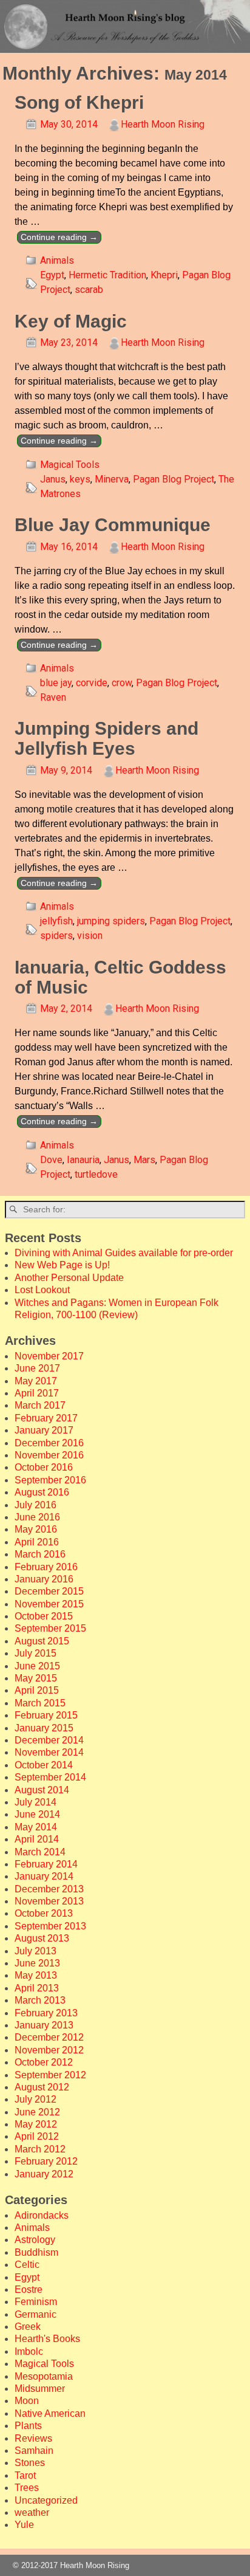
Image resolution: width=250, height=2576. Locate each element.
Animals (57, 260)
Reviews (33, 2438)
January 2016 (44, 1579)
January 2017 (44, 1430)
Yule (24, 2525)
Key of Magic (71, 321)
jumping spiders (111, 921)
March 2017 (40, 1405)
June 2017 (37, 1368)
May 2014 (36, 1827)
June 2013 (37, 1963)
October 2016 (44, 1467)
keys (80, 479)
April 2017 (37, 1393)
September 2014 (50, 1777)
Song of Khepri (79, 102)
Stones (30, 2463)
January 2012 (44, 2174)
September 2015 (50, 1628)
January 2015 (44, 1728)
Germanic (35, 2314)
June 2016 (37, 1517)
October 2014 (44, 1765)
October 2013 (44, 1913)
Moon (27, 2401)
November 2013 (49, 1901)
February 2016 (46, 1567)
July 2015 (35, 1653)
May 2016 (36, 1529)
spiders (56, 936)
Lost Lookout (42, 1290)
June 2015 (37, 1666)
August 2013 (42, 1938)
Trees (27, 2488)
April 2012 (37, 2136)
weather (32, 2512)
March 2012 (40, 2149)
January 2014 (44, 1876)
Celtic (27, 2265)
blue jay (56, 683)
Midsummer (40, 2389)
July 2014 (35, 1802)
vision (90, 936)
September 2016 (50, 1480)
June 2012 (37, 2112)
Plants (28, 2426)
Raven (53, 697)
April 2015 (37, 1690)
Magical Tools (70, 465)
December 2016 (49, 1443)
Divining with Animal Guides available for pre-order (124, 1253)
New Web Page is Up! (62, 1265)
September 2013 (50, 1926)
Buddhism (36, 2252)
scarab (89, 290)
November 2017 (49, 1356)
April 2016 (37, 1542)
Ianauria (83, 1160)
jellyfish (56, 921)
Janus (53, 479)
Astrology (35, 2240)
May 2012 (36, 2124)
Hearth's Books (47, 2339)
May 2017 (36, 1381)
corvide (92, 683)
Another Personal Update (69, 1278)
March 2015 (40, 1703)
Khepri (164, 275)
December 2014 (49, 1740)
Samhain (34, 2451)
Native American (50, 2413)
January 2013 (44, 2025)
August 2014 (42, 1790)
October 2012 (44, 2062)
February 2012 (46, 2161)
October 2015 (44, 1616)
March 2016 (40, 1554)
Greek (28, 2327)
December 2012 (49, 2037)
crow (122, 683)
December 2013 (49, 1889)
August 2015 (42, 1641)
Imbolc (29, 2351)
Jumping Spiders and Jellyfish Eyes (106, 738)
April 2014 (37, 1839)
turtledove (96, 1174)
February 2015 (46, 1715)
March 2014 (40, 1852)
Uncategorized (46, 2500)
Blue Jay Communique (113, 525)
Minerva (112, 479)
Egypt (52, 275)
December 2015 (49, 1591)
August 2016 (42, 1492)
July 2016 (35, 1505)
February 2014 (46, 1864)
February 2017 (46, 1418)
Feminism (36, 2302)
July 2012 (35, 2099)
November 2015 (49, 1604)
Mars (144, 1160)
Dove (51, 1160)
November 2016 (49, 1455)
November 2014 (49, 1752)
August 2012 (42, 2087)
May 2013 (36, 1975)
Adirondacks (42, 2215)
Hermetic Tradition (107, 275)
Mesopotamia (44, 2376)
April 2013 (37, 1988)
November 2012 (49, 2050)
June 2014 (37, 1814)
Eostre (29, 2289)
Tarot (25, 2475)
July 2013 (35, 1951)
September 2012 (50, 2075)
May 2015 (36, 1678)
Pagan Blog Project (174, 479)
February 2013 (46, 2013)
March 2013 (40, 2000)
